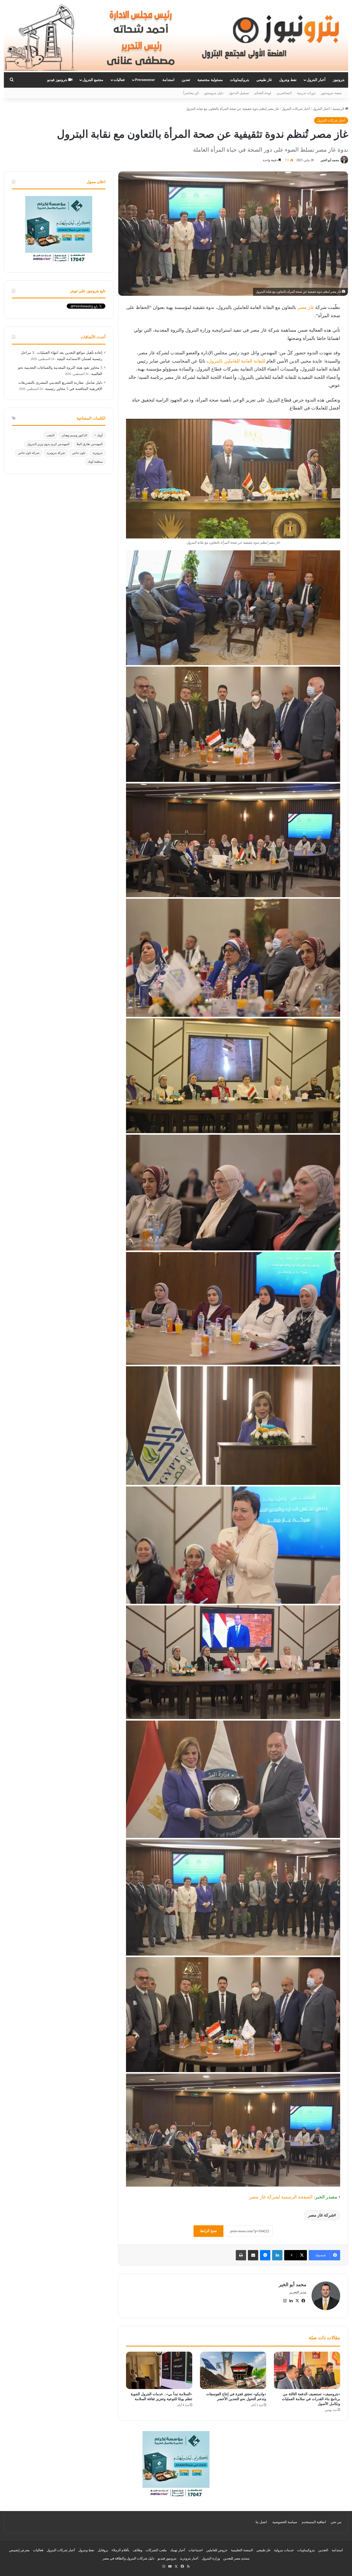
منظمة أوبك (95, 462)
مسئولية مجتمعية (210, 80)
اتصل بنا (261, 2522)
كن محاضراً (191, 93)
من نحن (336, 2522)
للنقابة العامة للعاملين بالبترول (237, 361)
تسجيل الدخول (239, 93)
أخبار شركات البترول (296, 109)
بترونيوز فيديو (58, 80)
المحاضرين (284, 93)
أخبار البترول (316, 80)
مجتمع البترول (93, 80)
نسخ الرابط (208, 2231)
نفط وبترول (288, 80)
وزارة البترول (211, 2558)
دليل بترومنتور (214, 93)
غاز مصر (306, 307)
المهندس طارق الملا (90, 444)
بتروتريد (98, 453)
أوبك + (98, 435)
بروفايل (103, 2550)
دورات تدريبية (306, 93)
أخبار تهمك (178, 2550)
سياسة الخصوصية (285, 2522)
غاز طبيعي (264, 80)
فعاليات (119, 80)
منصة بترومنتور (331, 93)
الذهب (50, 435)
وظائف (137, 2550)
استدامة (168, 80)
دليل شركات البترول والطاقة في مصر (128, 2558)
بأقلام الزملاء (120, 2550)
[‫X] (297, 2301)
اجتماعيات (196, 2550)
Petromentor (145, 80)
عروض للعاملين (217, 2550)
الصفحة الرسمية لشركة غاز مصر (281, 2197)
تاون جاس (79, 453)
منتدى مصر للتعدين (236, 2558)
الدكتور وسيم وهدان (74, 435)
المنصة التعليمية (242, 2550)
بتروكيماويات (240, 80)
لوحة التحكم (263, 93)
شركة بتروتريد (56, 453)
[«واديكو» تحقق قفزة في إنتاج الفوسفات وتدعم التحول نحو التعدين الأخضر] (233, 2370)
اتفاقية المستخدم (314, 2522)
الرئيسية (339, 109)
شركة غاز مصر (321, 2215)
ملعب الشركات (156, 2550)
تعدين (186, 80)
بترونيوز (339, 80)
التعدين (323, 2550)
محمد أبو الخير (330, 160)
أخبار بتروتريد (189, 2558)
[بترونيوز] (176, 36)
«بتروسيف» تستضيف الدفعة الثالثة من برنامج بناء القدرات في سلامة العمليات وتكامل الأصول (311, 2399)
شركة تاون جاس (29, 453)
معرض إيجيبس (19, 2550)
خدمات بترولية (284, 2550)
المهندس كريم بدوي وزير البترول (48, 444)
